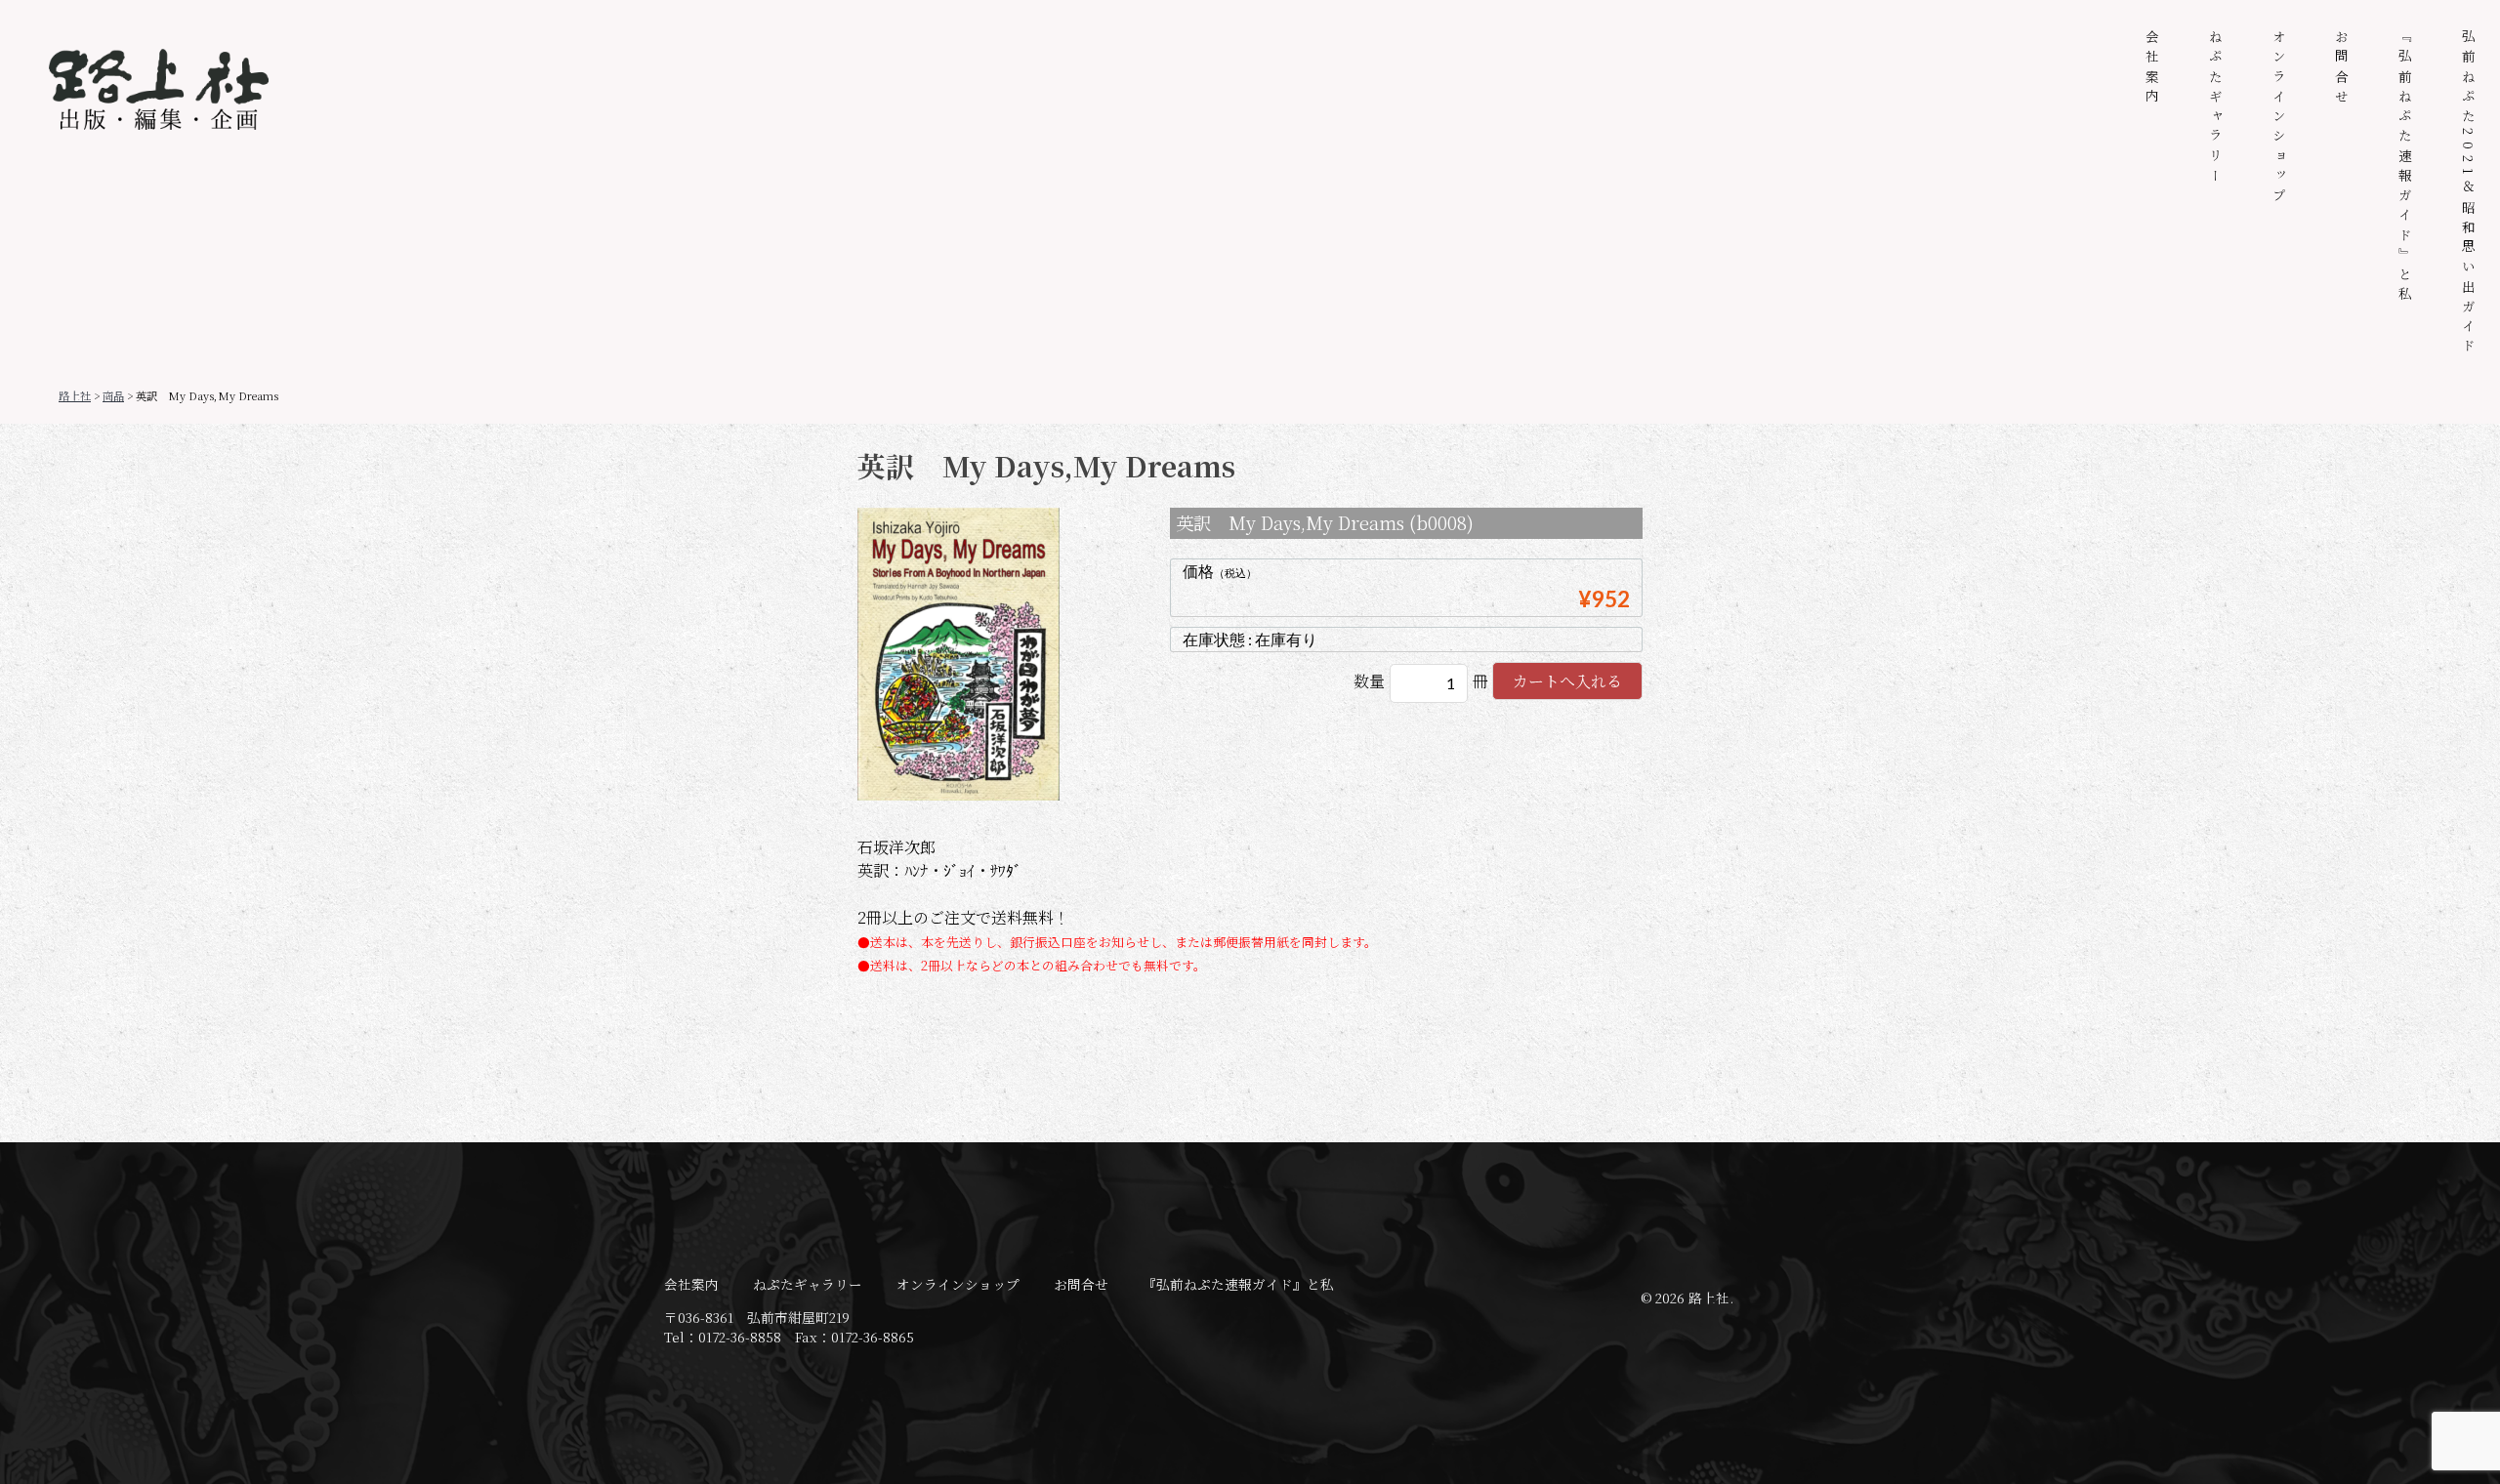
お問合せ (2342, 69)
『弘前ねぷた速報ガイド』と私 (2405, 168)
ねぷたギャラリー (2216, 108)
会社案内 (2152, 69)
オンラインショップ (2279, 118)
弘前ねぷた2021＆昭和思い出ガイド (2469, 194)
